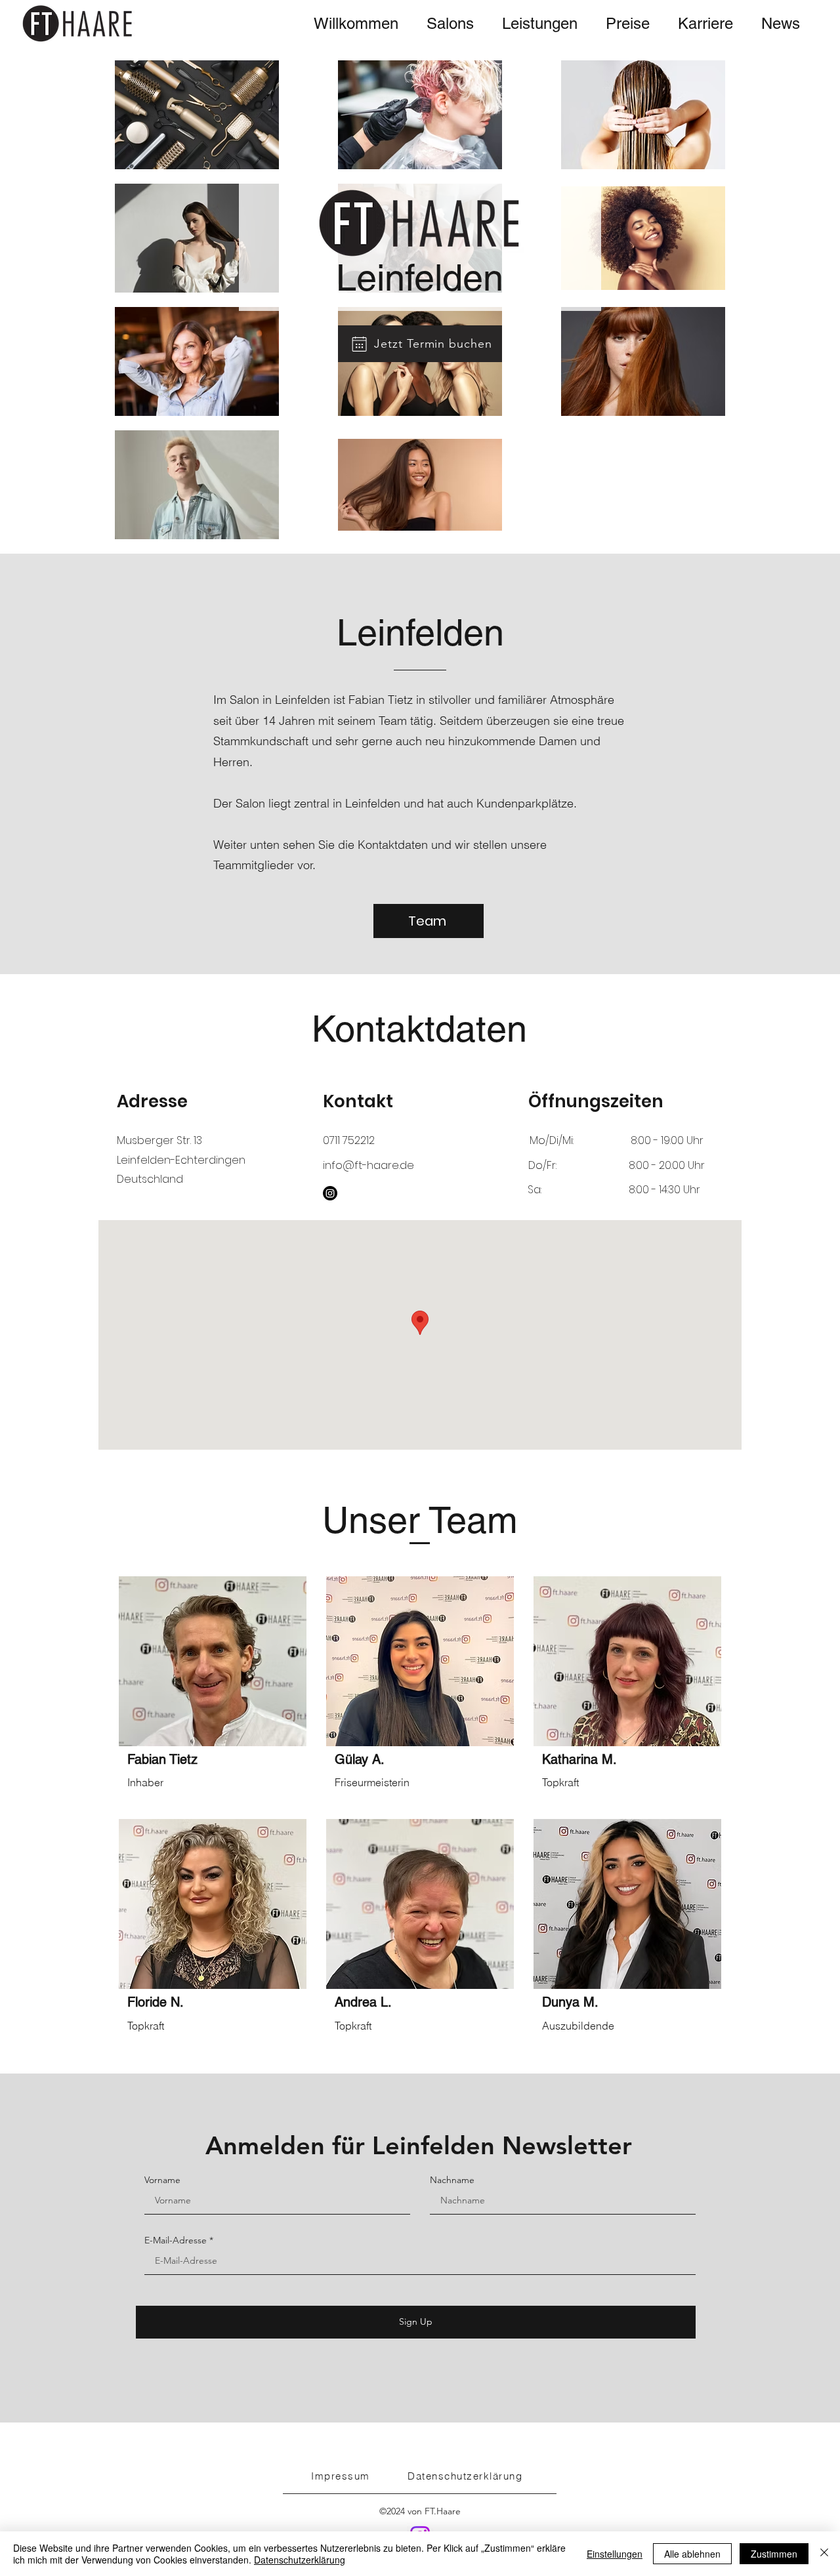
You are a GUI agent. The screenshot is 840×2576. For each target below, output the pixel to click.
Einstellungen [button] (615, 2554)
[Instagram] (330, 1193)
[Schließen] (824, 2554)
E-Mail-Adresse (176, 2240)
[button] (450, 24)
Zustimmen (774, 2554)
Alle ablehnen (692, 2554)
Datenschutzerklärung (300, 2560)
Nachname (452, 2180)
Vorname (162, 2180)
